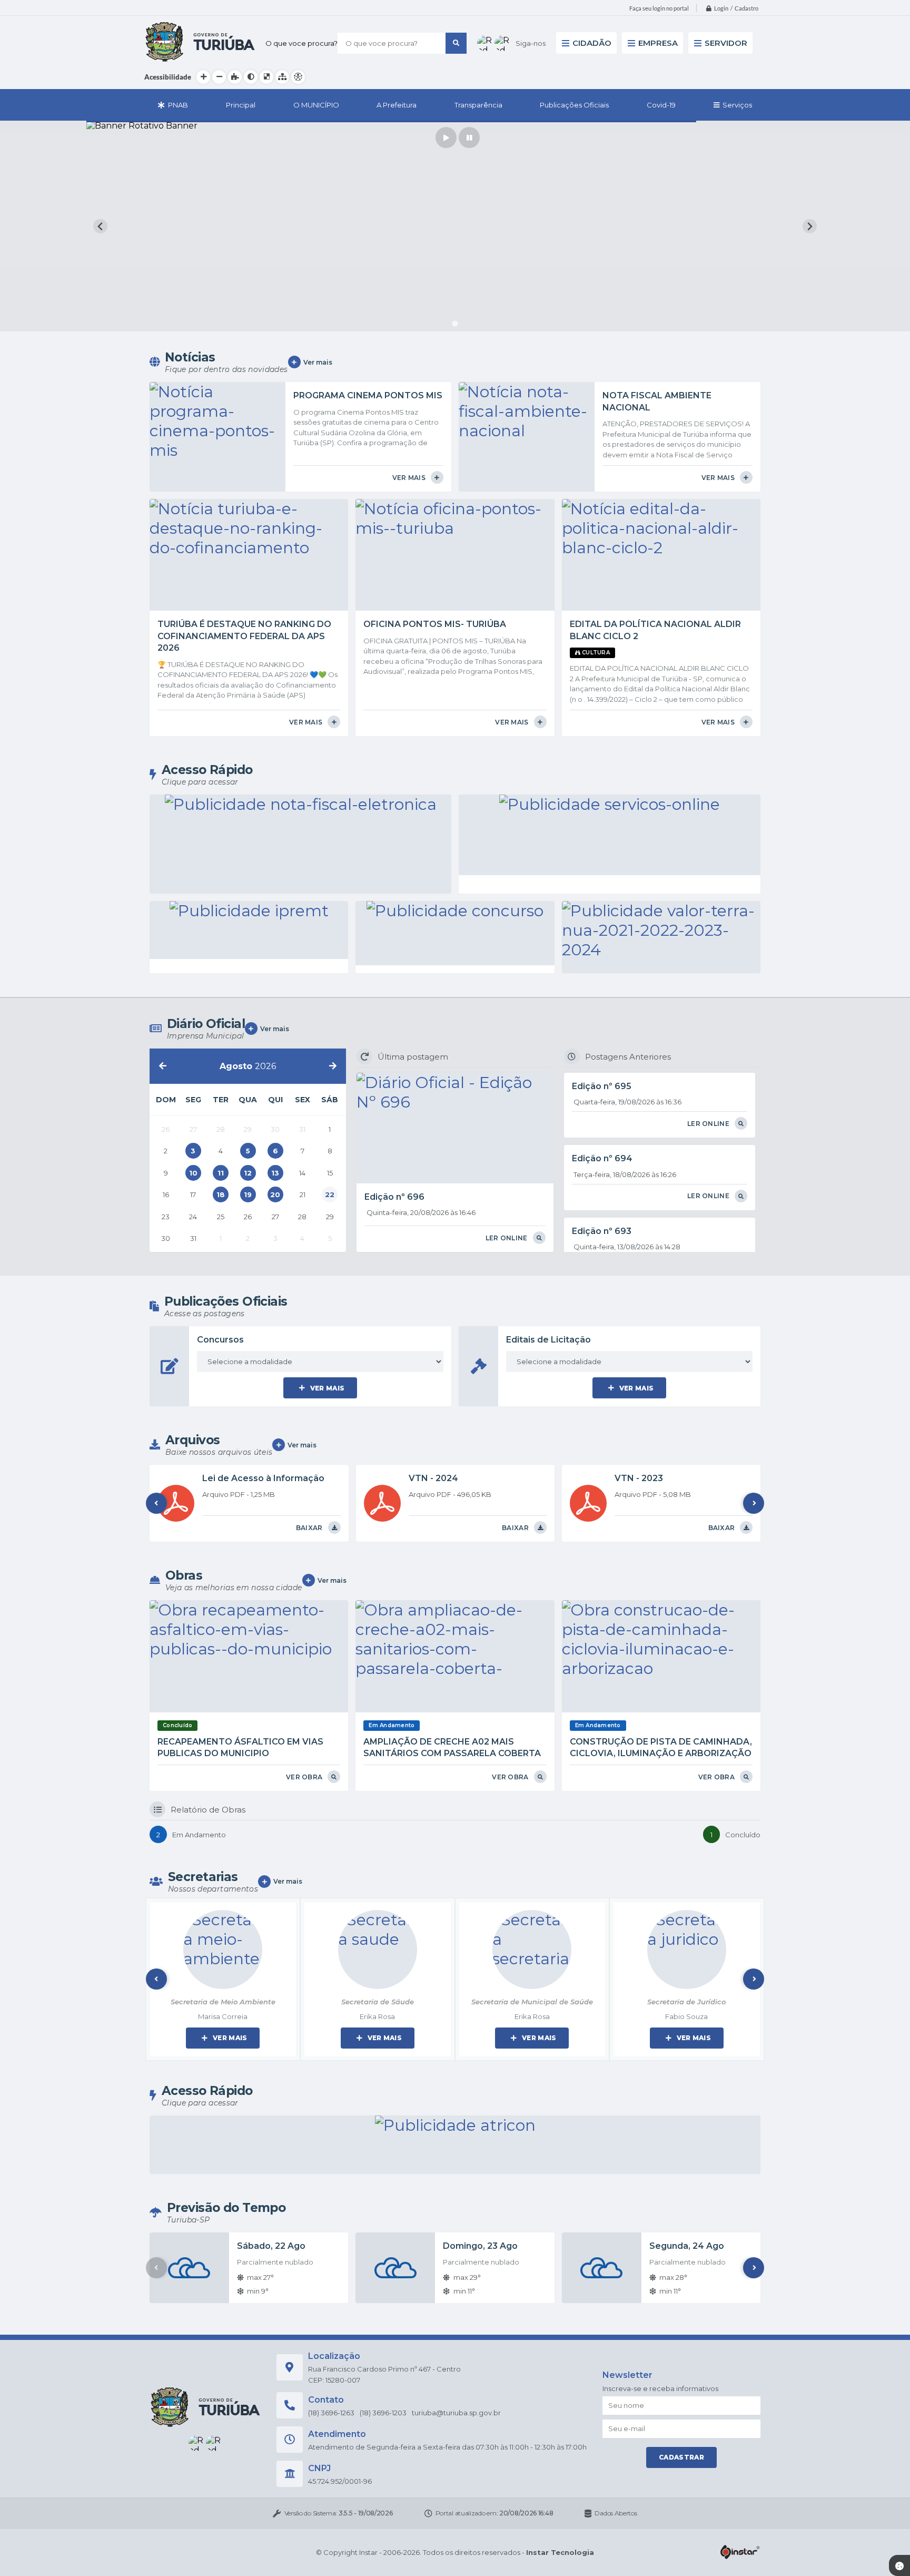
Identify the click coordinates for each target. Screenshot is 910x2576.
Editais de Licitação (548, 1340)
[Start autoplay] (446, 138)
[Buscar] (456, 43)
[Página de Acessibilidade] (298, 77)
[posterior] (333, 1066)
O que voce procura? (301, 43)
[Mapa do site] (282, 77)
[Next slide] (810, 226)
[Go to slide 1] (455, 324)
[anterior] (163, 1066)
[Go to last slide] (100, 226)
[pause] (469, 138)
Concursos (220, 1340)
